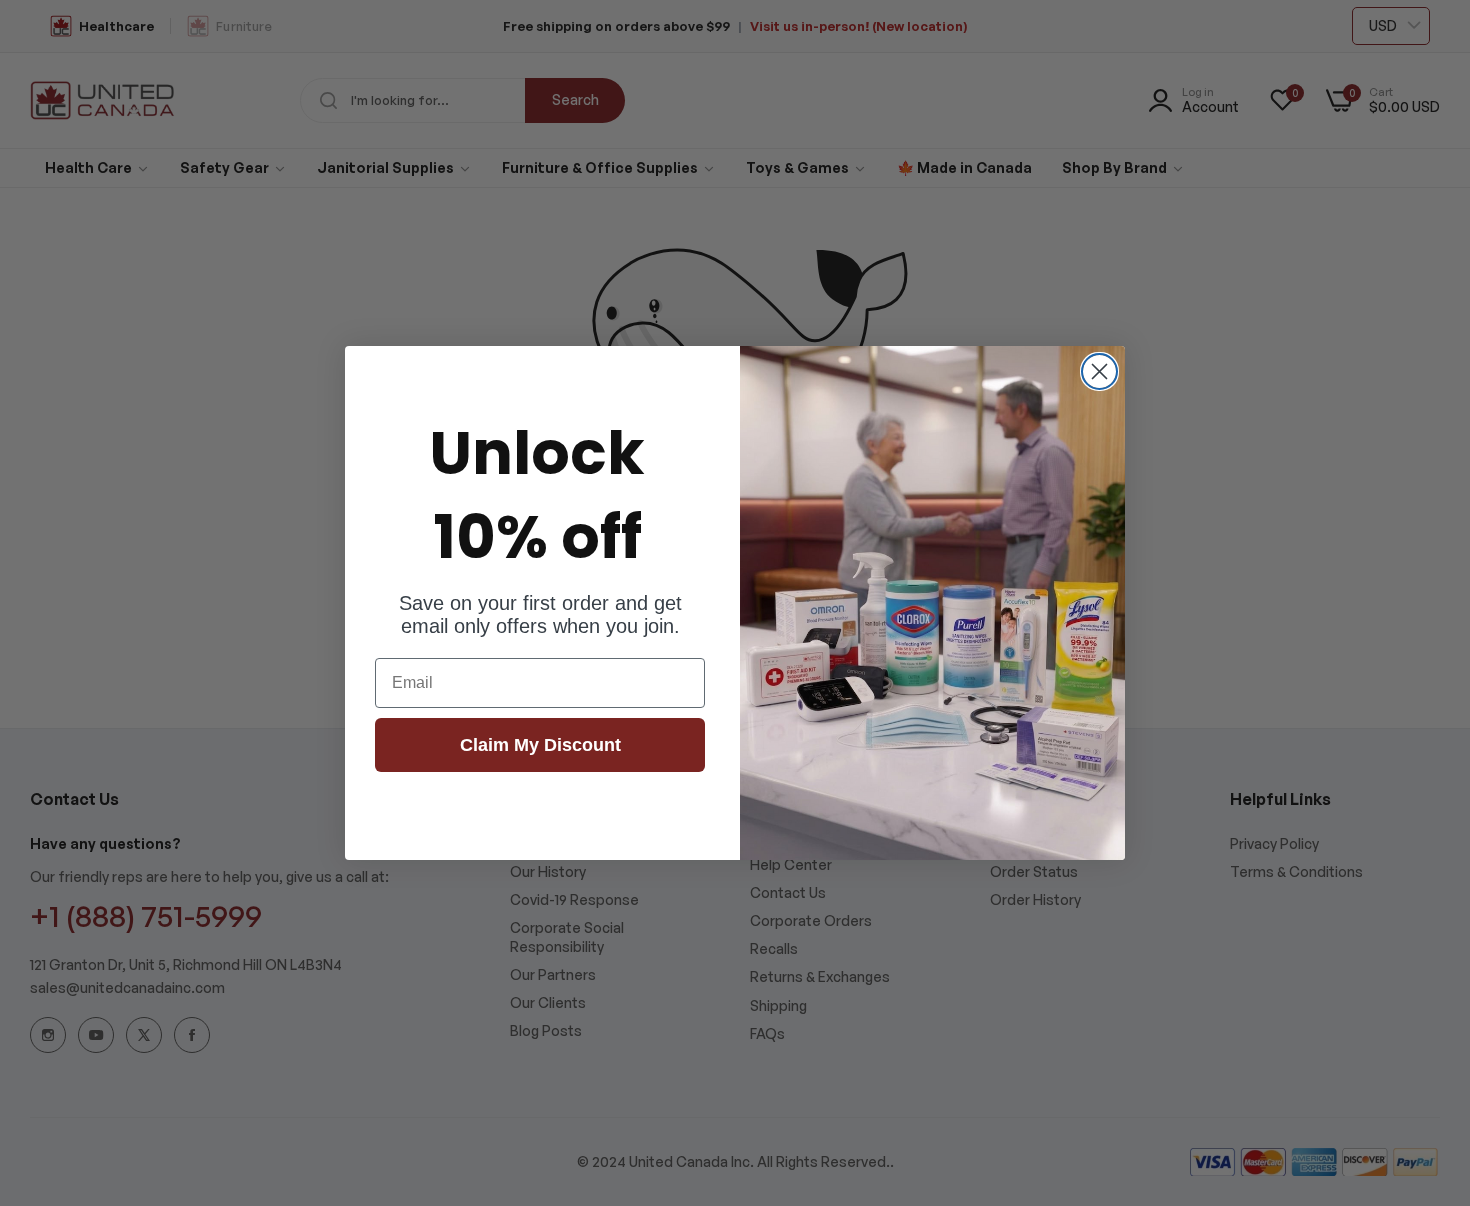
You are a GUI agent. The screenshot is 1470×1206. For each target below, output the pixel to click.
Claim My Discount (540, 745)
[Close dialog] (1099, 371)
